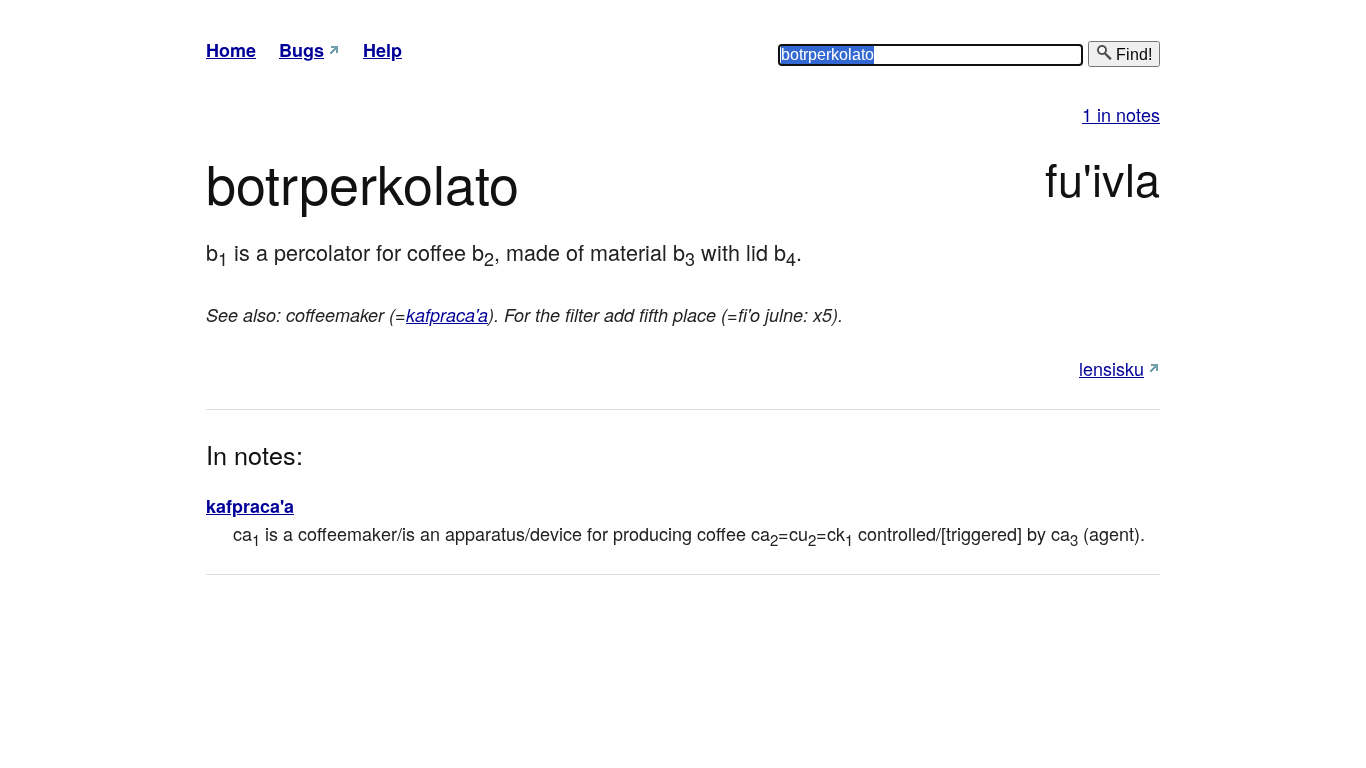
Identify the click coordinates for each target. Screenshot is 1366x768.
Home (231, 50)
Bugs (301, 50)
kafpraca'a (447, 314)
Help (382, 50)
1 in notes (1121, 114)
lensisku (1111, 368)
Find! (1132, 54)
